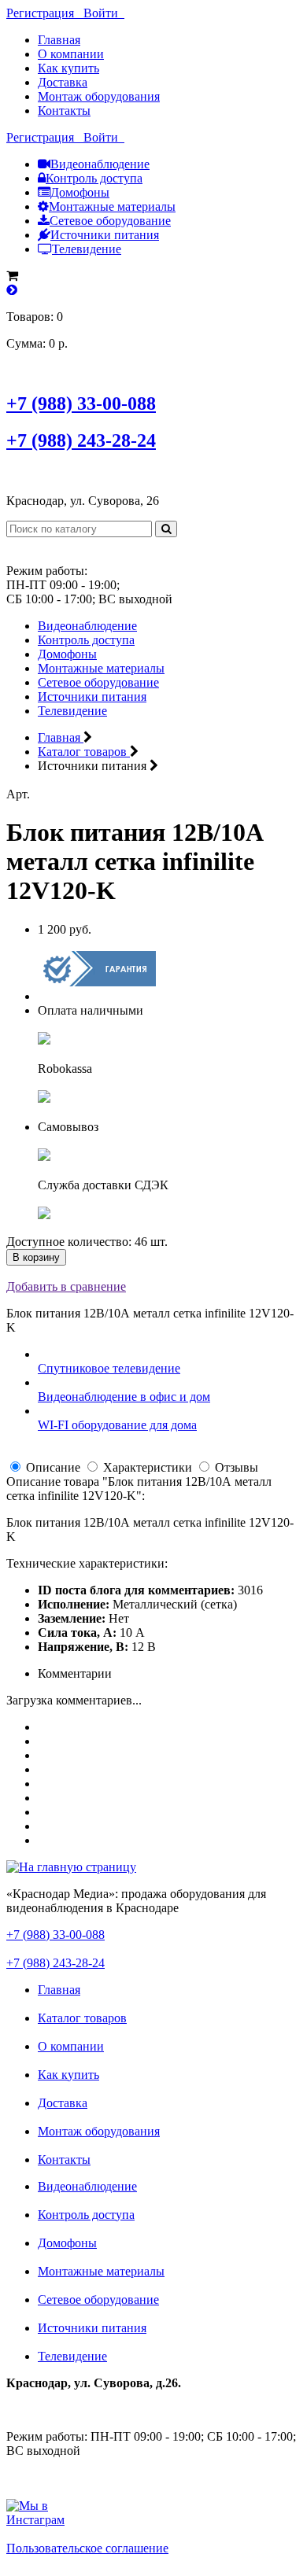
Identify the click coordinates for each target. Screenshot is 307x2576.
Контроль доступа (94, 178)
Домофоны (80, 192)
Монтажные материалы (112, 206)
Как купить (68, 68)
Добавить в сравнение (66, 1286)
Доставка (63, 82)
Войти (104, 13)
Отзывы (237, 1467)
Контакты (64, 111)
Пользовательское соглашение (87, 2548)
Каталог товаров (82, 2018)
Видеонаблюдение (100, 164)
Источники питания (105, 235)
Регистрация (45, 13)
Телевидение (87, 249)
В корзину (36, 1257)
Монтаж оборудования (99, 96)
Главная (59, 40)
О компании (71, 54)
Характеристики (148, 1467)
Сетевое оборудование (110, 221)
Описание (53, 1467)
